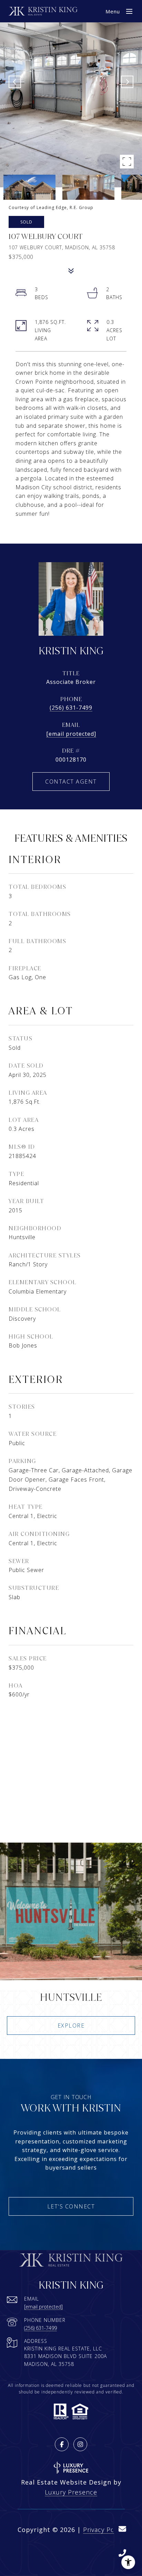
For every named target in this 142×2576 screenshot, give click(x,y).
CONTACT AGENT (71, 782)
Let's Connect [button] (71, 2206)
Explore (71, 2026)
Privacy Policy (104, 2530)
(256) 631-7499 (71, 708)
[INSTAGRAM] (80, 2444)
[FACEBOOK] (62, 2444)
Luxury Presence (71, 2492)
